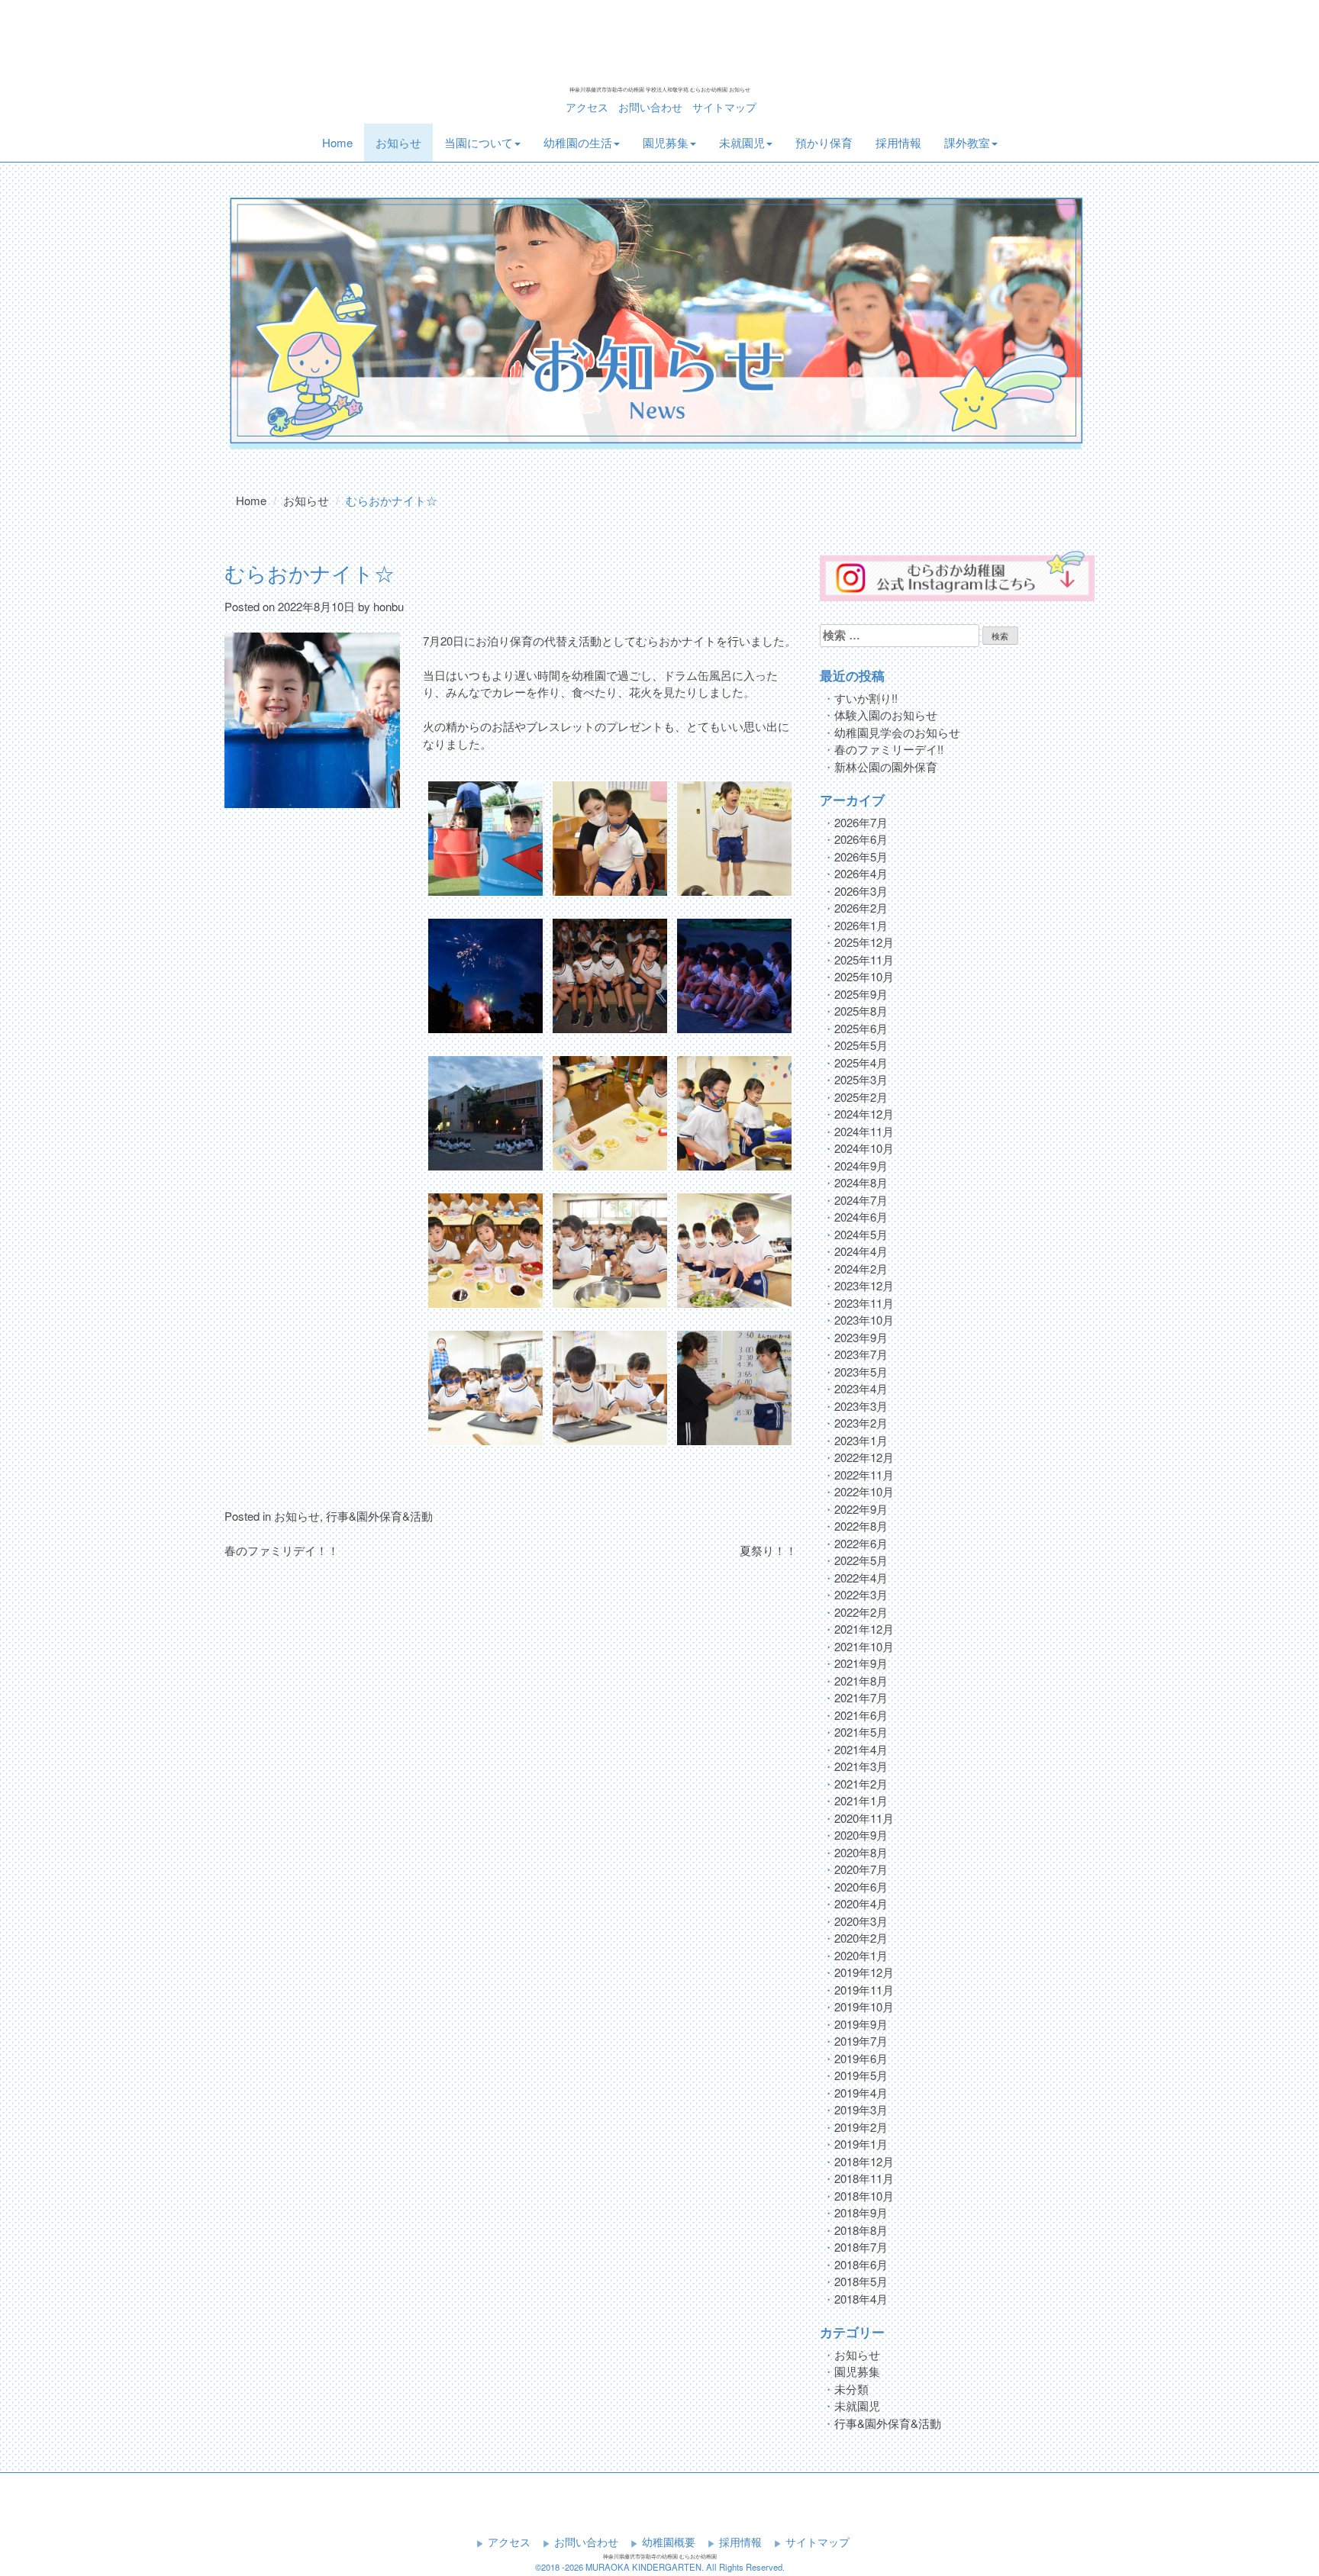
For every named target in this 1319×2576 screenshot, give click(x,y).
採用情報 (898, 142)
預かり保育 (824, 142)
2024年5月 (861, 1234)
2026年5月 (861, 857)
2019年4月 (861, 2093)
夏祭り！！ (768, 1550)
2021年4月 (861, 1749)
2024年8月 (861, 1182)
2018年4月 (861, 2299)
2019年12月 (864, 1972)
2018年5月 (861, 2281)
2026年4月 (861, 873)
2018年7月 (861, 2247)
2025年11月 (864, 960)
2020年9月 (861, 1835)
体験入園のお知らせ (886, 715)
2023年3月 (861, 1406)
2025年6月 (861, 1028)
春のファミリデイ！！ (282, 1550)
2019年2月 (861, 2127)
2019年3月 (861, 2109)
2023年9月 (861, 1337)
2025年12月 (864, 942)
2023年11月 (864, 1303)
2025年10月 (864, 976)
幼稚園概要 (669, 2542)
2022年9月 (861, 1509)
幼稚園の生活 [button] (578, 142)
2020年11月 (864, 1818)
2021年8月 (861, 1681)
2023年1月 (861, 1440)
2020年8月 (861, 1852)
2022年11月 (864, 1475)
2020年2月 (861, 1938)
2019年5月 (861, 2075)
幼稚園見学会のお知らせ (897, 732)
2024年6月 (861, 1217)
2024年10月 (864, 1148)
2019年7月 (861, 2041)
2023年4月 (861, 1388)
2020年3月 (861, 1921)
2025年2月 (861, 1097)
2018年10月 (864, 2196)
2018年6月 (861, 2264)
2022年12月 (864, 1457)
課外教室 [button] (967, 142)
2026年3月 (861, 891)
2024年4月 (861, 1251)
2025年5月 (861, 1045)
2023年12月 (864, 1285)
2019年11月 (864, 1990)
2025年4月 (861, 1063)
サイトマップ (724, 107)
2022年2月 (861, 1612)
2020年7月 (861, 1869)
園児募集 (857, 2371)
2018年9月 (861, 2212)
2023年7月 (861, 1354)
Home (343, 142)
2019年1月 (861, 2144)
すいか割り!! (866, 698)
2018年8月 (861, 2230)
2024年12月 (864, 1114)
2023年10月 (864, 1320)
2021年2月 (861, 1784)
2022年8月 (861, 1526)
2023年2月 (861, 1423)
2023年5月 (861, 1372)
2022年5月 (861, 1560)
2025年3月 (861, 1079)
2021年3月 (861, 1766)
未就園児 (857, 2405)
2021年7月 (861, 1697)
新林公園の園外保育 (886, 766)
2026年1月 (861, 925)
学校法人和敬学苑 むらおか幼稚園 (659, 44)
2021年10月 (864, 1646)
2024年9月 (861, 1166)
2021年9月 (861, 1663)
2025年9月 (861, 994)
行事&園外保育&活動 (379, 1516)
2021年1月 (861, 1800)
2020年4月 (861, 1903)
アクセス (587, 107)
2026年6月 (861, 839)
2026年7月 (861, 822)
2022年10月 (864, 1491)
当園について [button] (479, 142)
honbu (389, 606)
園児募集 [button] (666, 142)
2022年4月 (861, 1578)
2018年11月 (864, 2178)
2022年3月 (861, 1594)
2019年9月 (861, 2024)
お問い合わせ (650, 107)
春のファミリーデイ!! (889, 749)
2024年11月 (864, 1131)
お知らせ (398, 142)
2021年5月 (861, 1732)
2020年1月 (861, 1955)
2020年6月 (861, 1887)
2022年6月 (861, 1543)
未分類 (851, 2389)
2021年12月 (864, 1629)
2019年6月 (861, 2058)
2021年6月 (861, 1715)
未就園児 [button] (742, 142)
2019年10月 (864, 2006)
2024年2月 (861, 1269)
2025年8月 (861, 1011)
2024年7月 (861, 1200)
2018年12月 (864, 2161)
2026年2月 (861, 908)
